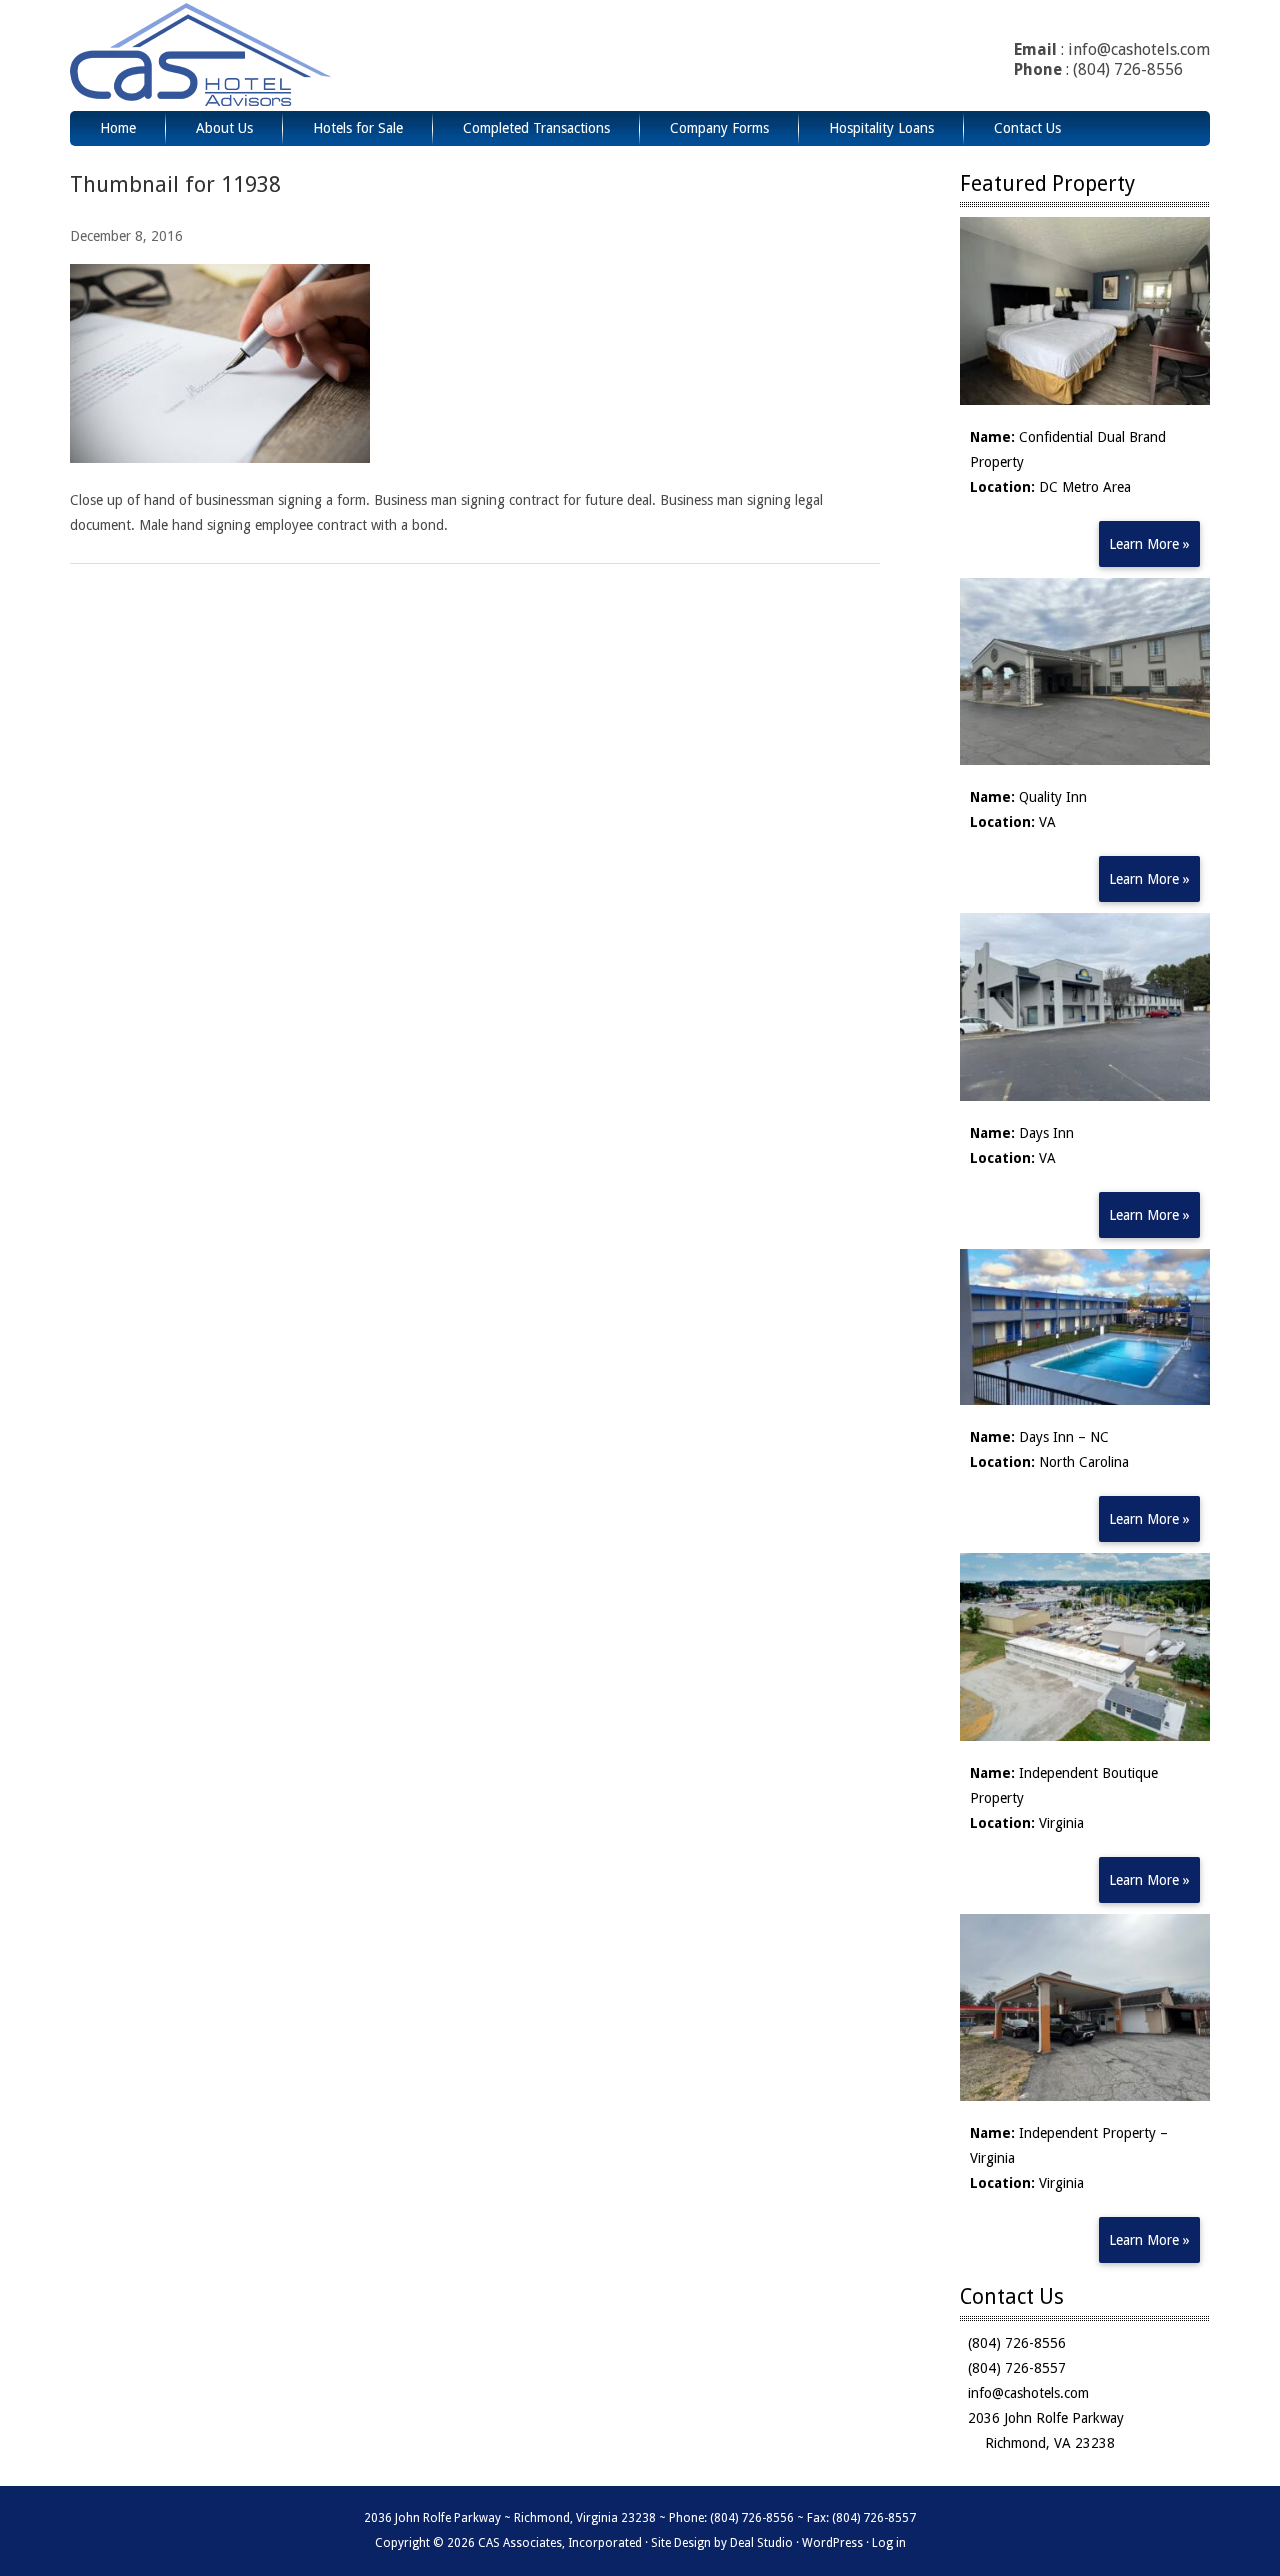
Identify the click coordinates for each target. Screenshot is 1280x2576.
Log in (889, 2543)
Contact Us (1027, 128)
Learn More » (1149, 544)
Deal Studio (761, 2543)
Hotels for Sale (358, 128)
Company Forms (719, 128)
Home (118, 128)
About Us (224, 128)
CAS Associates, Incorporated (253, 55)
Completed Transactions (536, 128)
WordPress (832, 2543)
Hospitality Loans (881, 128)
